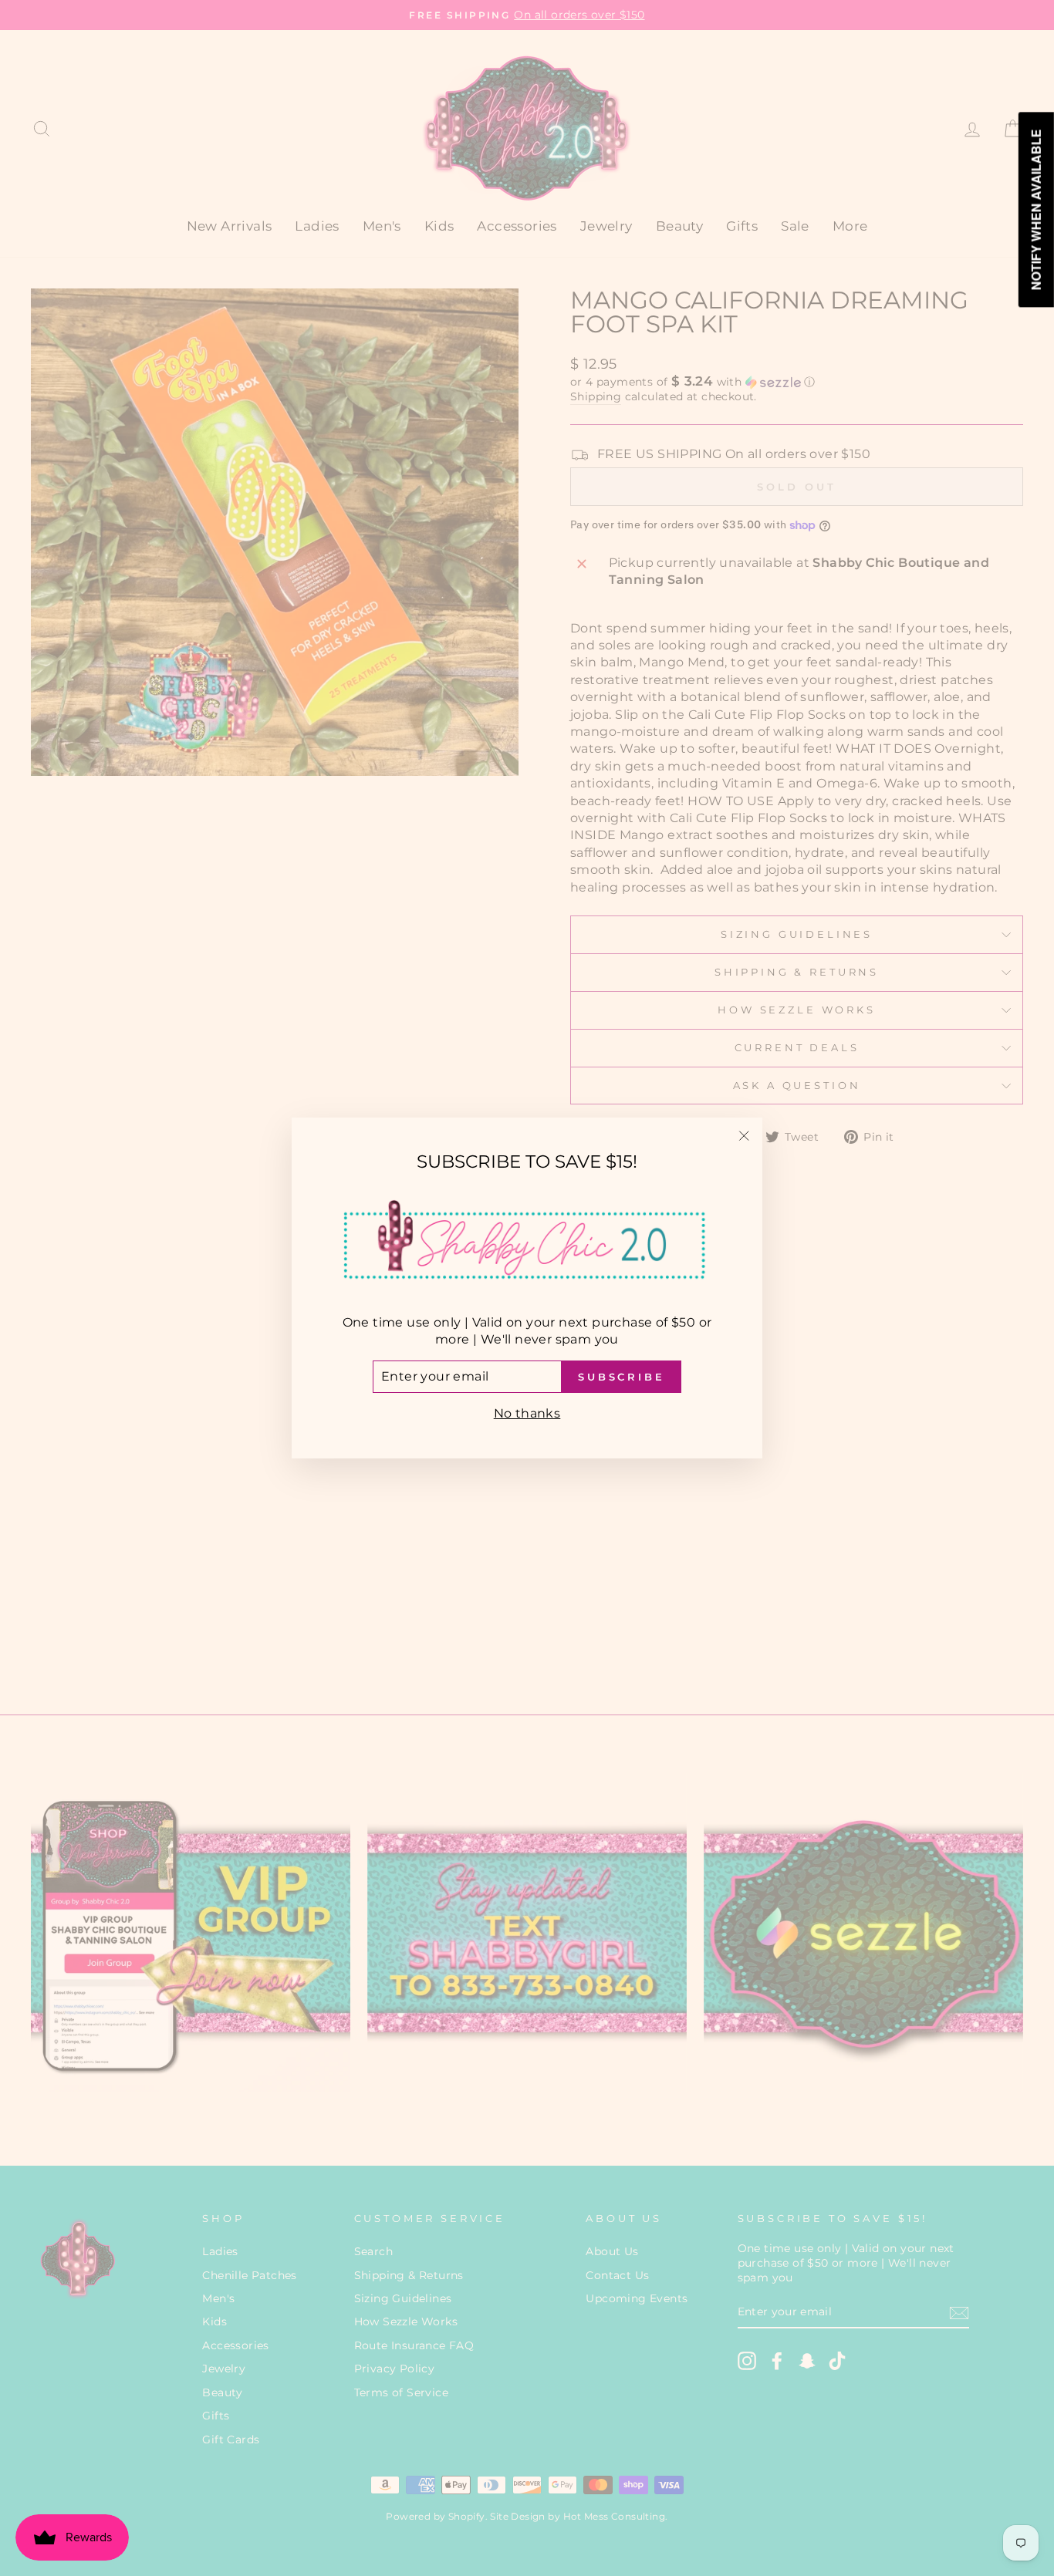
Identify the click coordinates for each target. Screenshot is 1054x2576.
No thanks (527, 1413)
